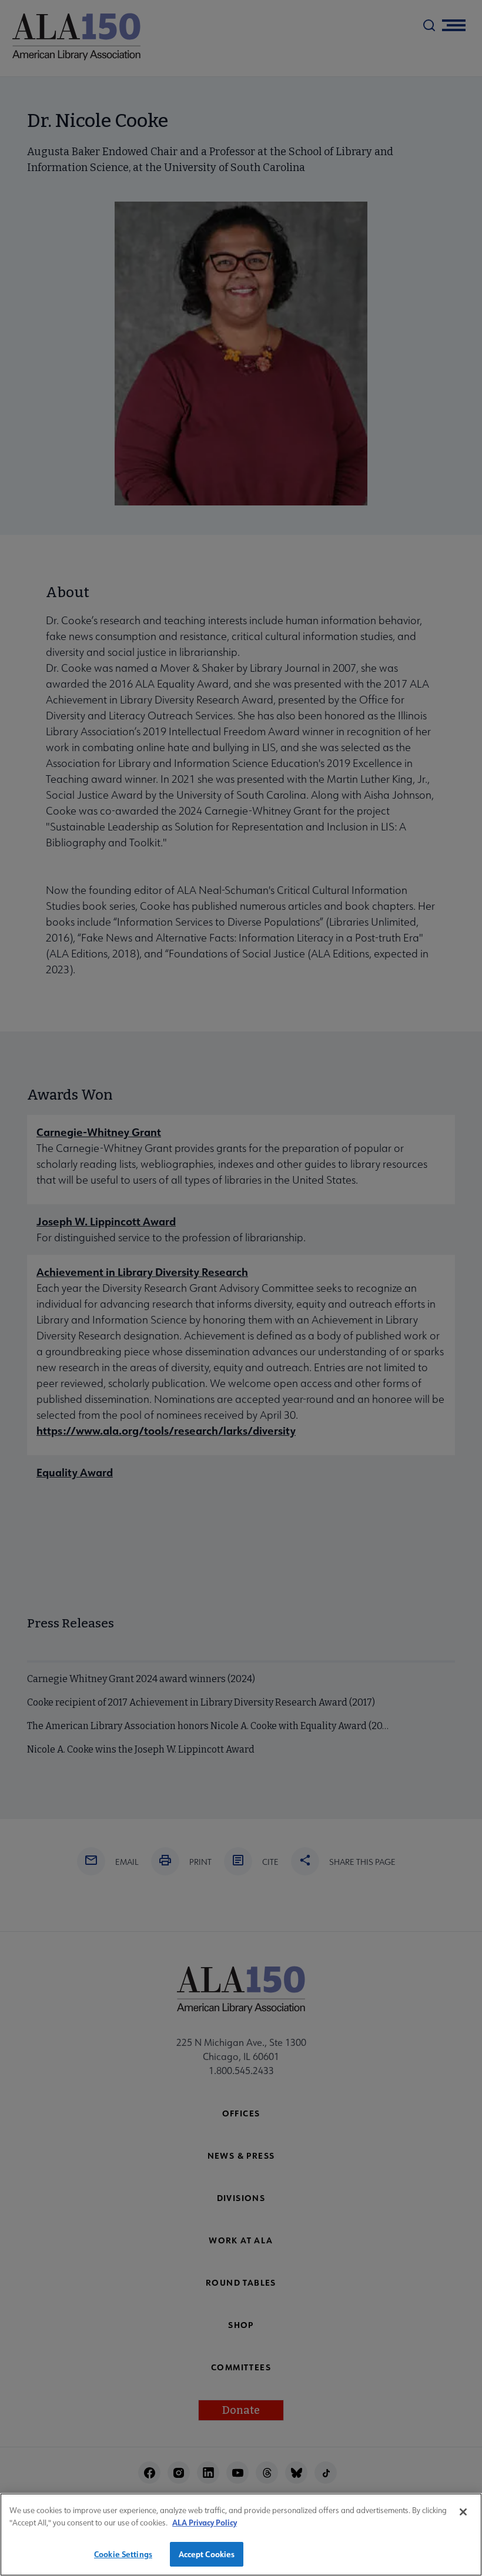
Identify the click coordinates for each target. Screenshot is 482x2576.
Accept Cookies (207, 2554)
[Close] (463, 2512)
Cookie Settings (123, 2554)
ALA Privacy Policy (205, 2522)
